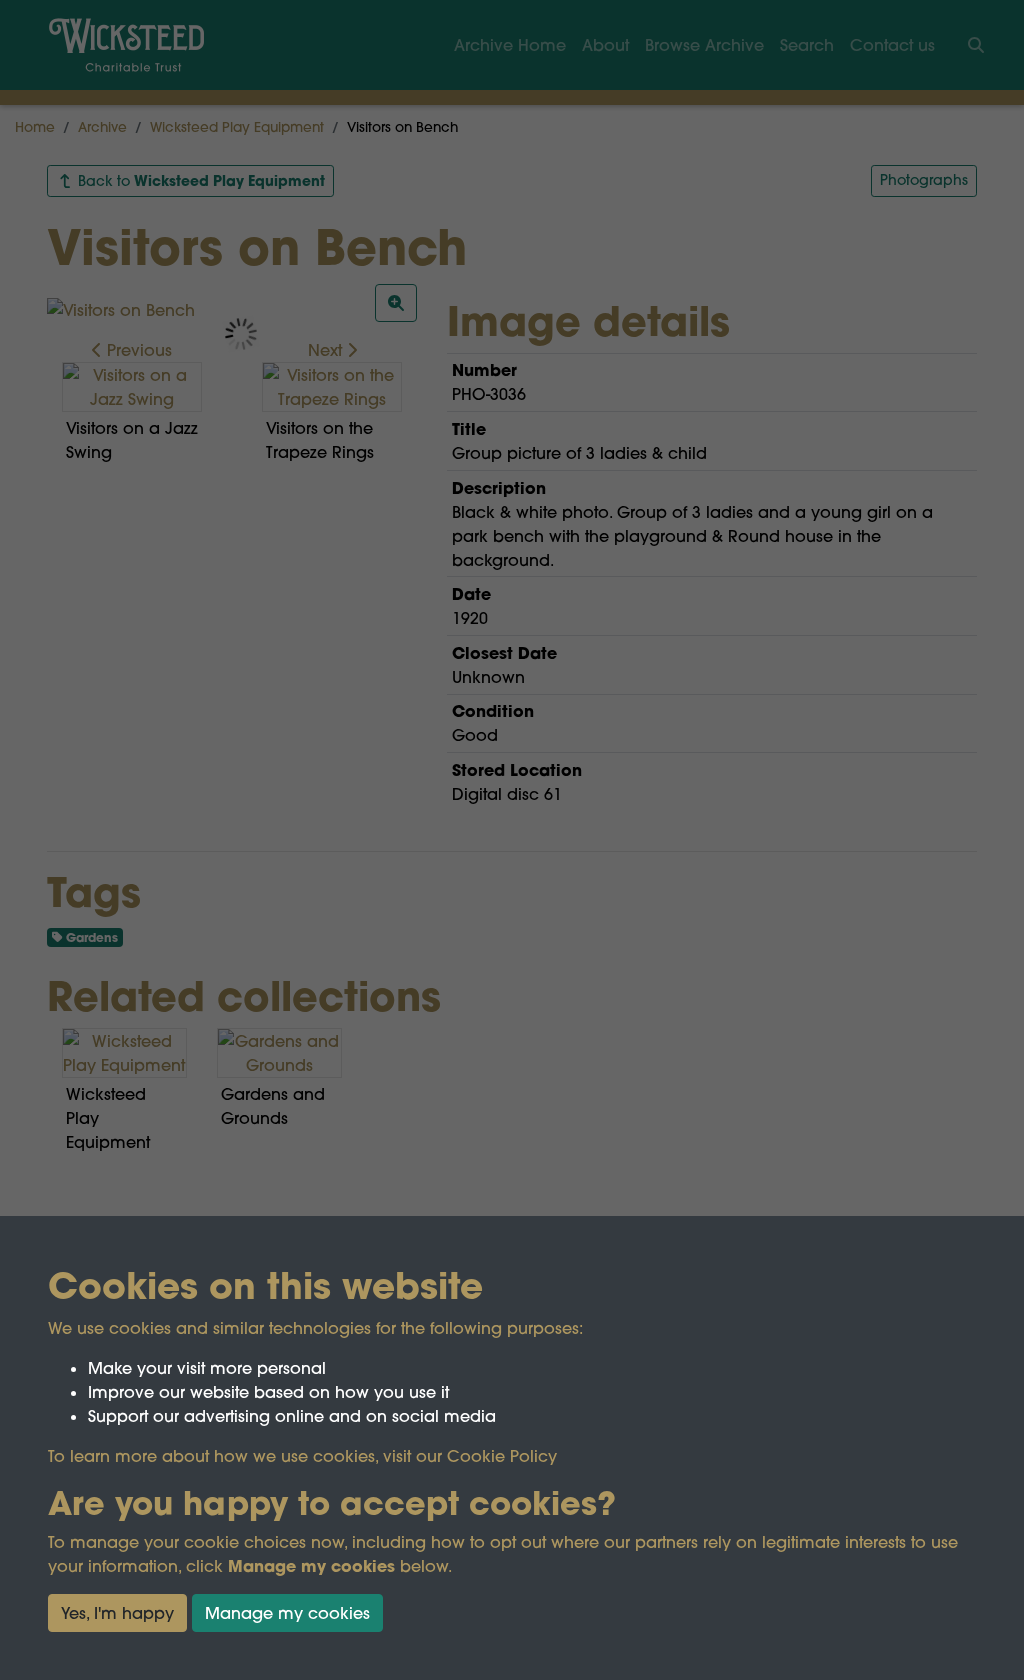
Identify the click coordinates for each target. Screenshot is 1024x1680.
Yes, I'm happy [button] (117, 1613)
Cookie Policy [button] (502, 1456)
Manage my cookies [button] (287, 1613)
